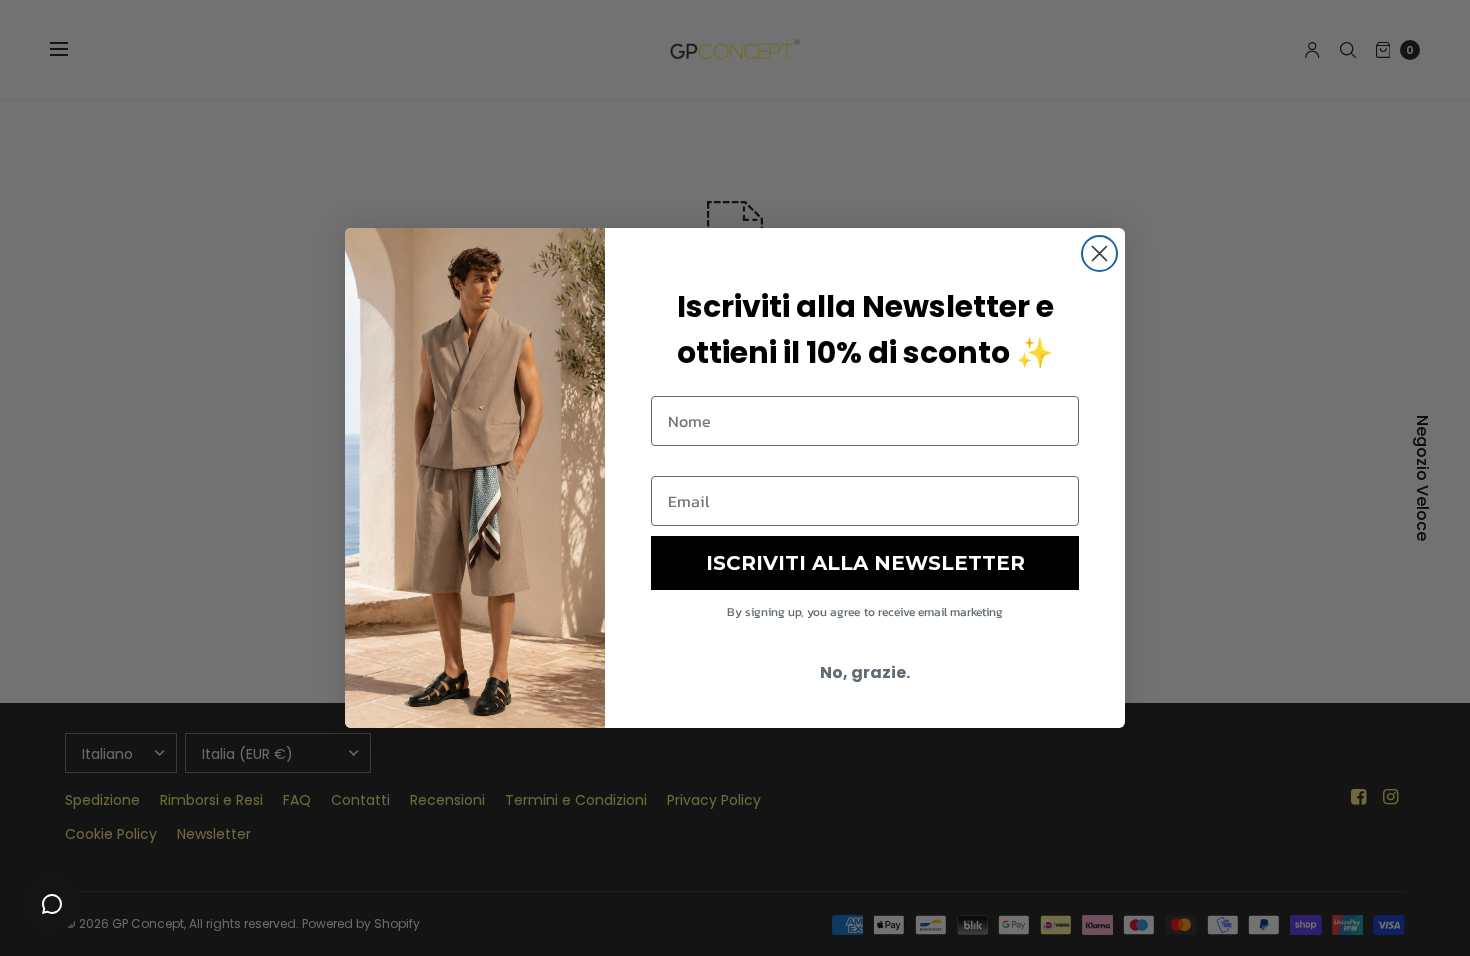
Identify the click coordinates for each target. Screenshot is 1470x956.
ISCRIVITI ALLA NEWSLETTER (865, 563)
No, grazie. (865, 672)
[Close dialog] (1099, 253)
